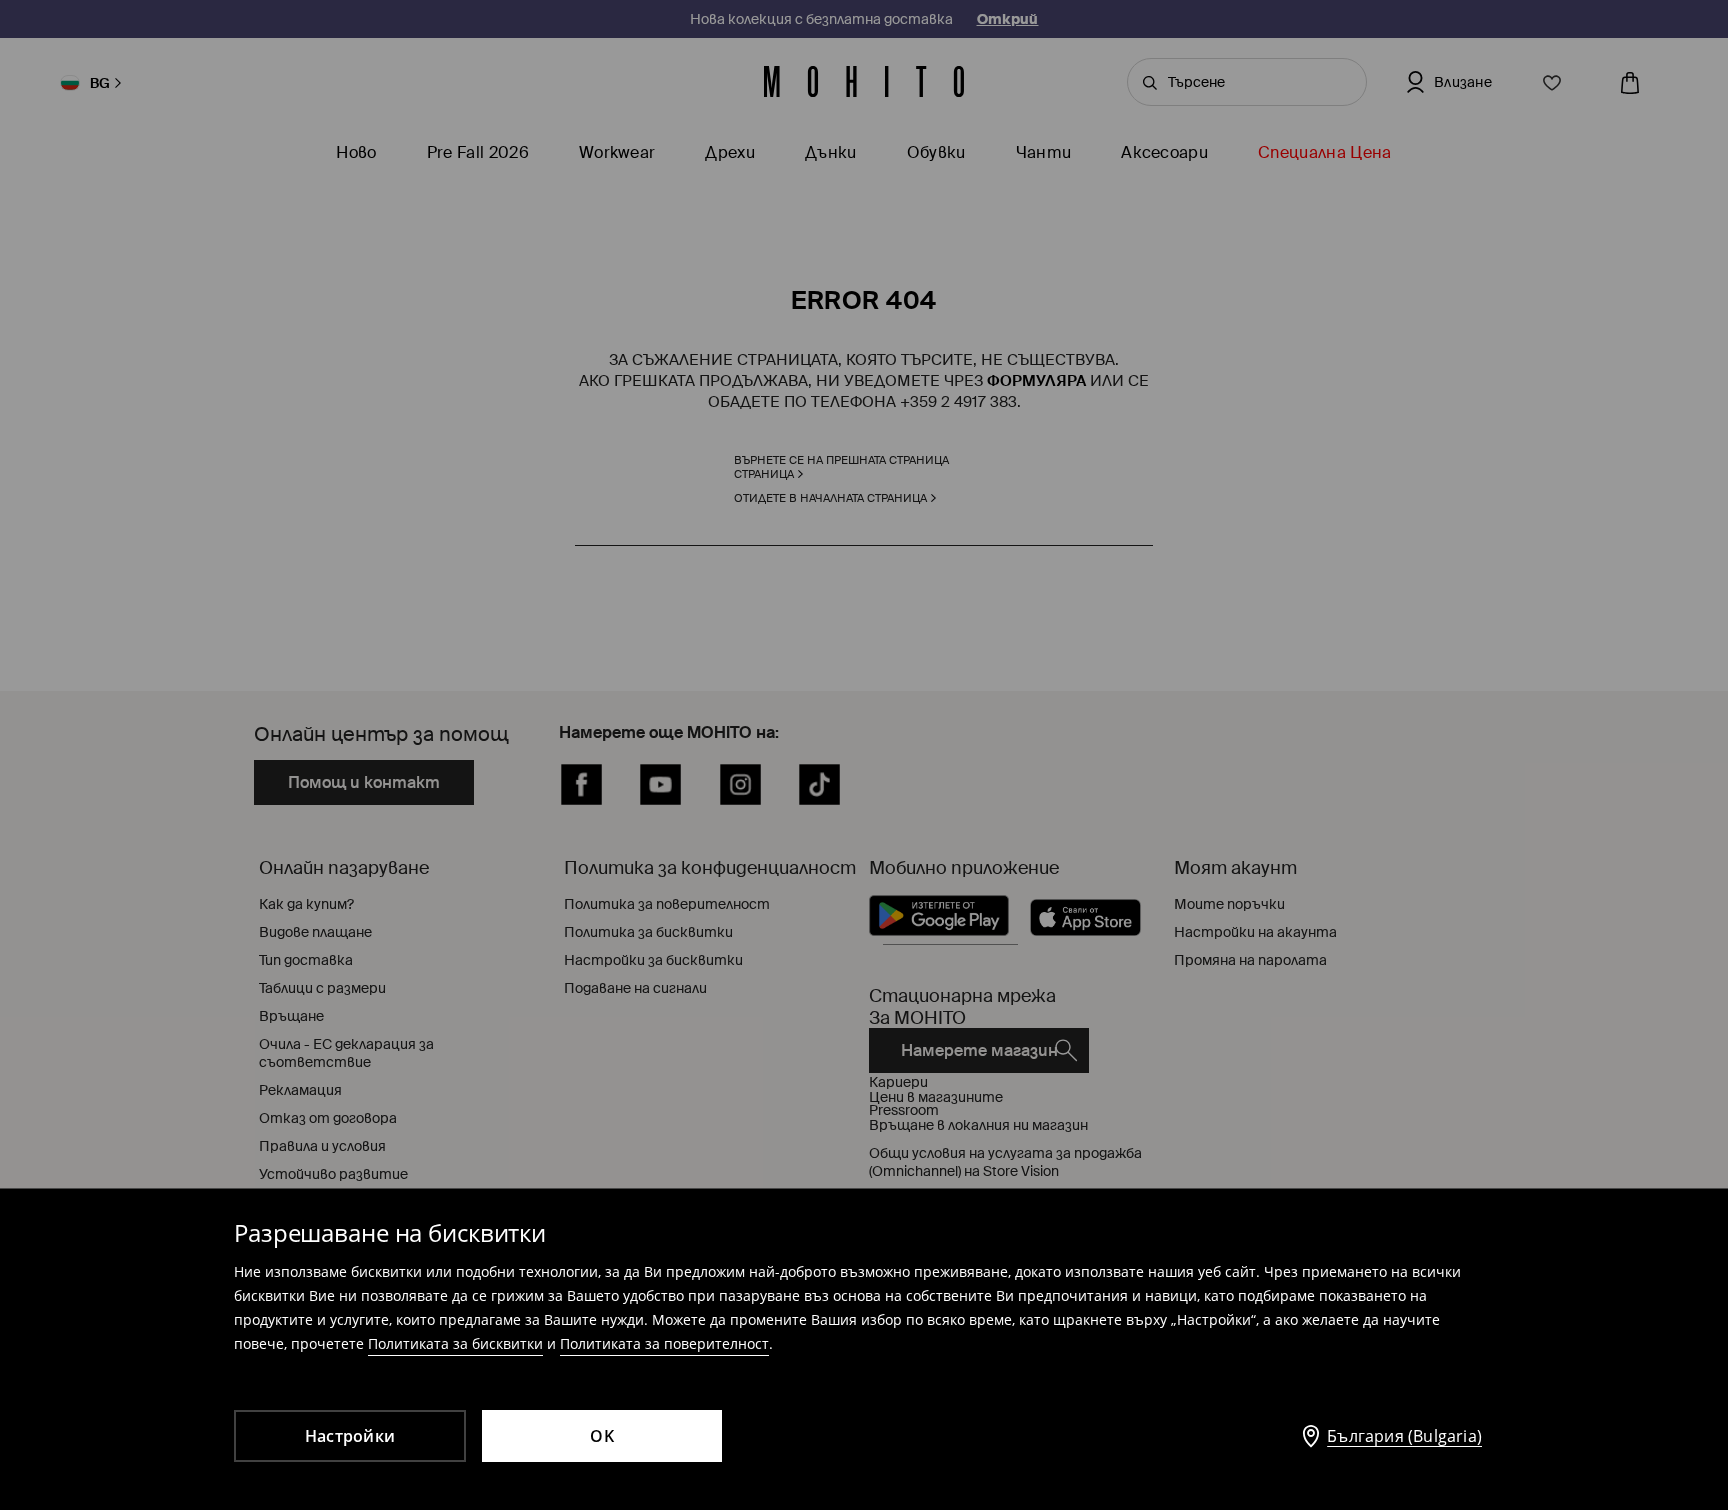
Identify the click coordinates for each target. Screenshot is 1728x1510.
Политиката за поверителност (664, 1343)
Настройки (350, 1436)
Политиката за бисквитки (455, 1343)
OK (602, 1436)
